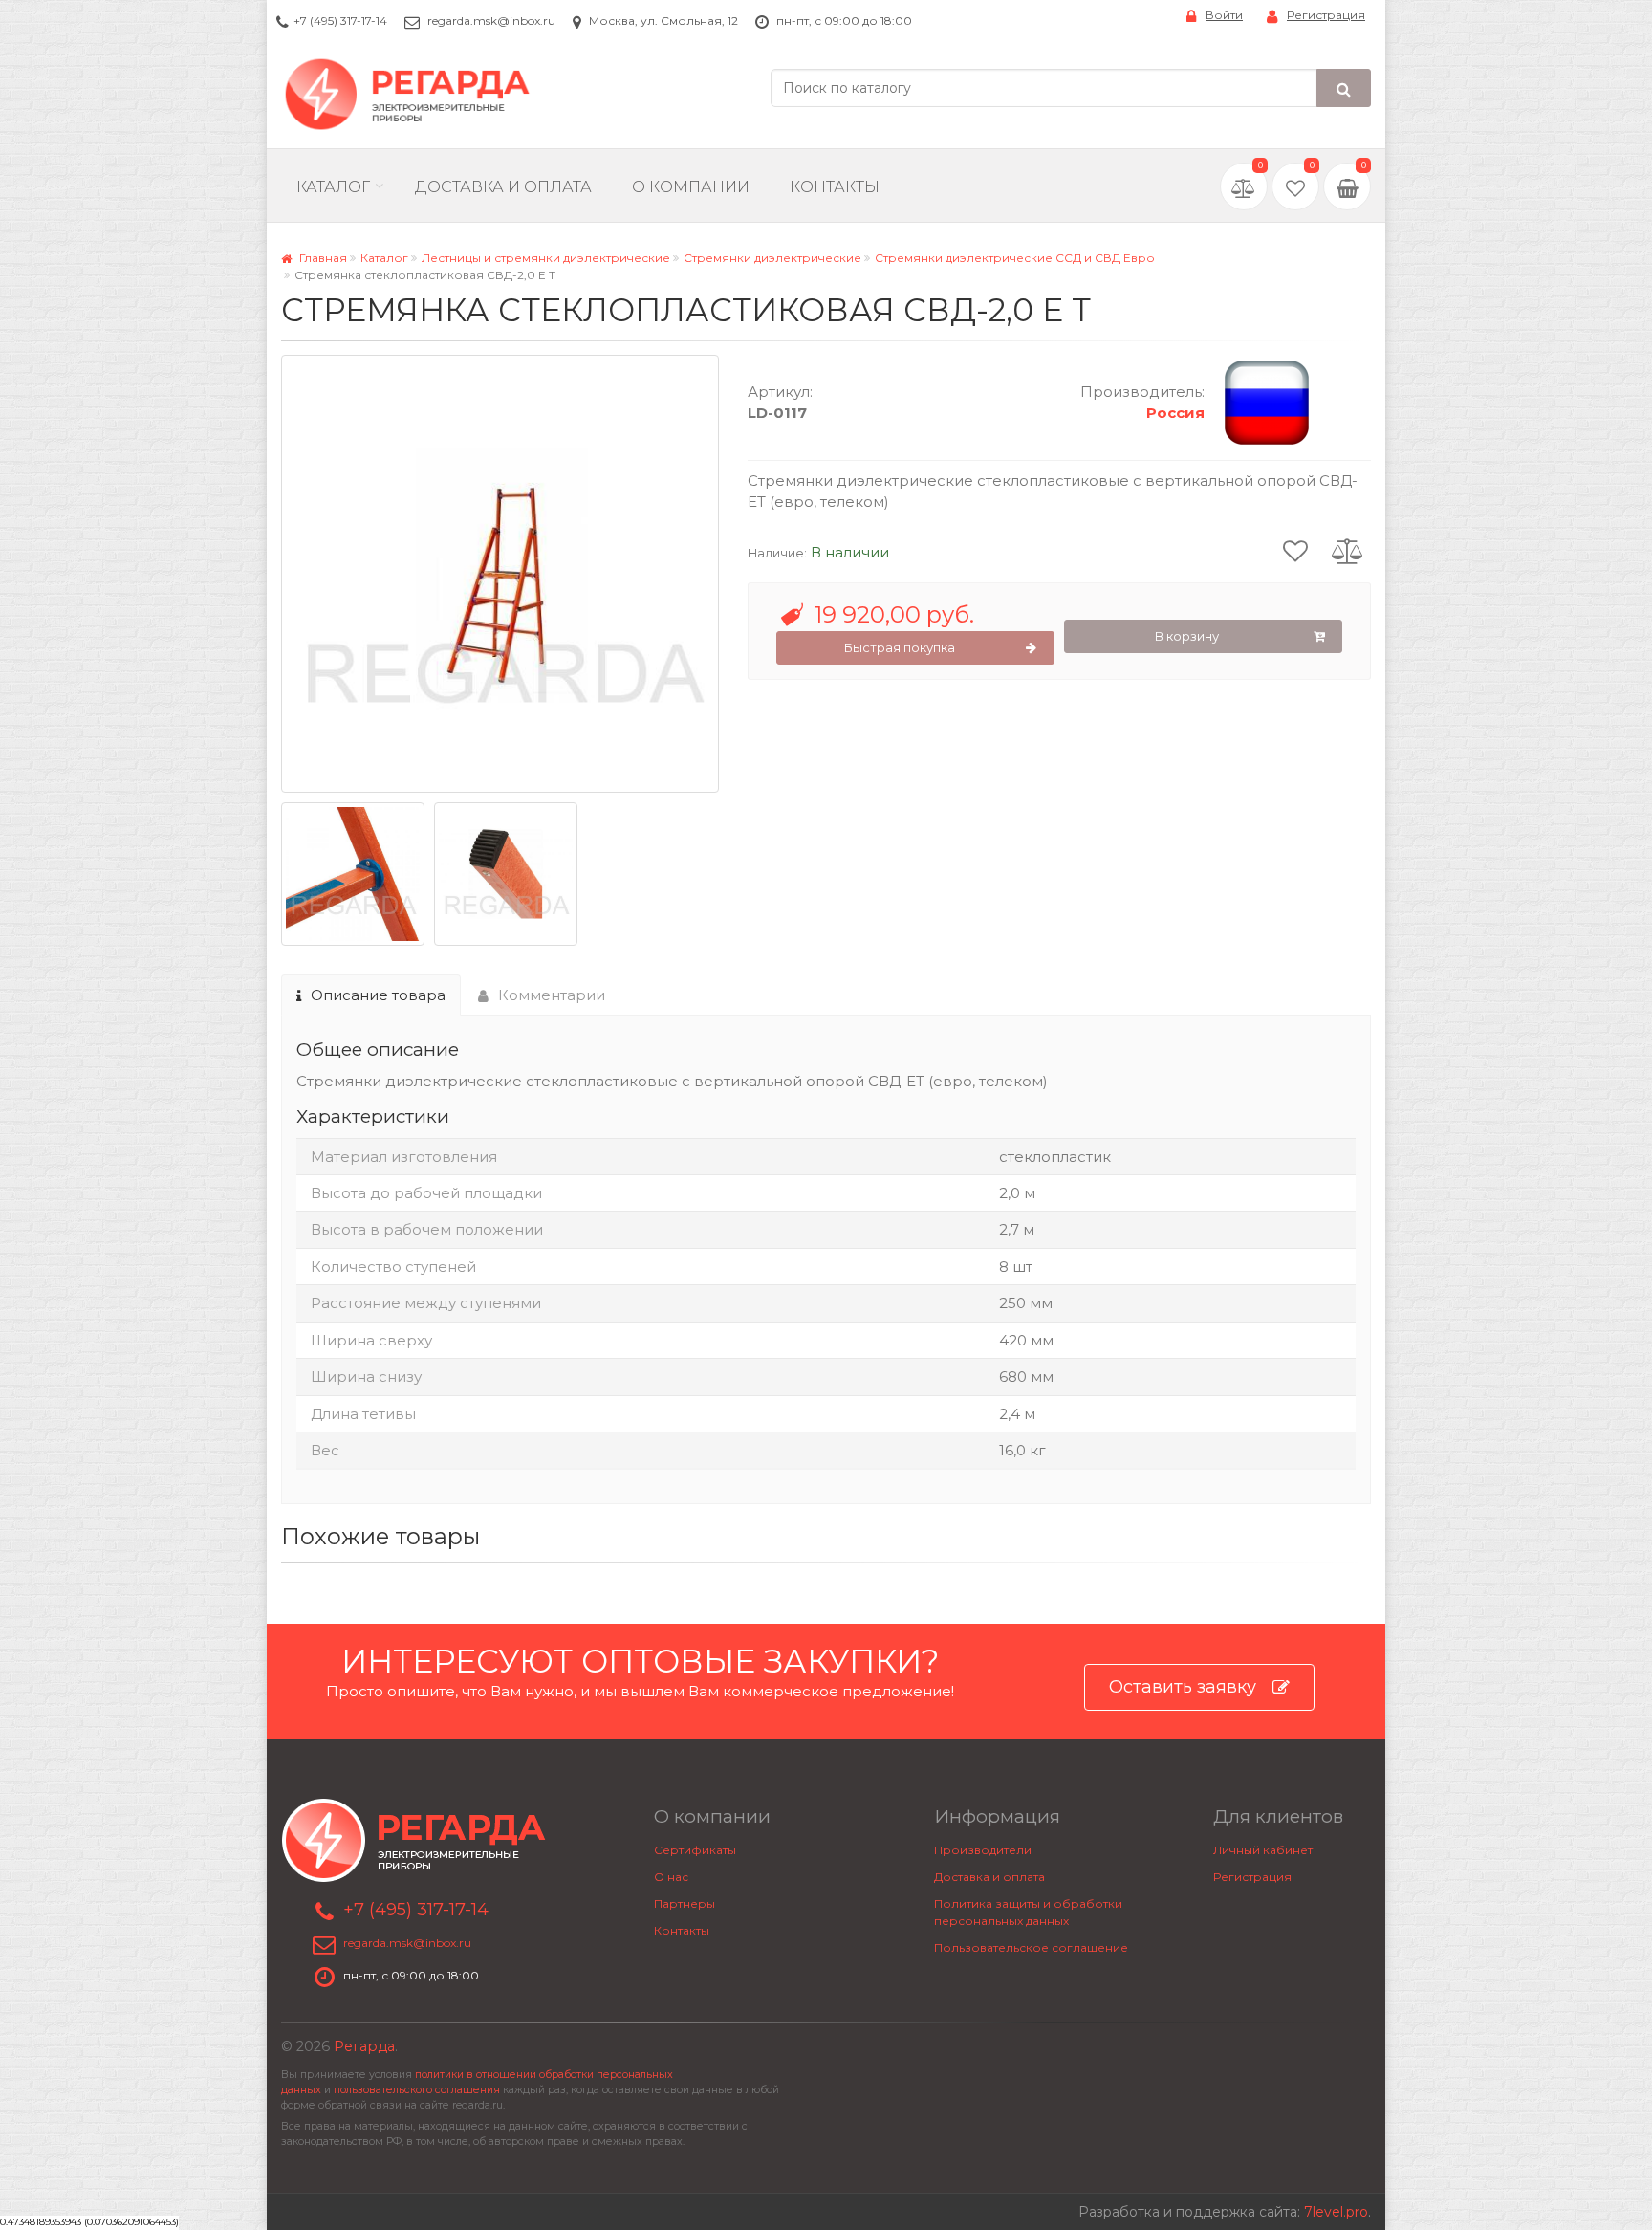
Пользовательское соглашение (1031, 1947)
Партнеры (685, 1903)
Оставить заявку (1183, 1687)
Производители (983, 1850)
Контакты (835, 187)
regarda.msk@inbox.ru (491, 21)
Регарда (364, 2046)
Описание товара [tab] (378, 995)
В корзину (1187, 636)
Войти (1224, 15)
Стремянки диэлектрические (772, 258)
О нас (671, 1877)
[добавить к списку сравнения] (1348, 550)
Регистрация (1326, 15)
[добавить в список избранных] (1295, 550)
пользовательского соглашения (417, 2090)
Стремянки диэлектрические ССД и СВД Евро (1015, 258)
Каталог (333, 187)
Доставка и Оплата (503, 187)
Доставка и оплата (989, 1877)
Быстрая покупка (900, 647)
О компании (691, 187)
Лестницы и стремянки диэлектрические (546, 258)
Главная (322, 258)
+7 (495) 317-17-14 (340, 21)
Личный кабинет (1263, 1850)
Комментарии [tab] (552, 995)
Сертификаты (695, 1850)
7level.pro (1336, 2212)
